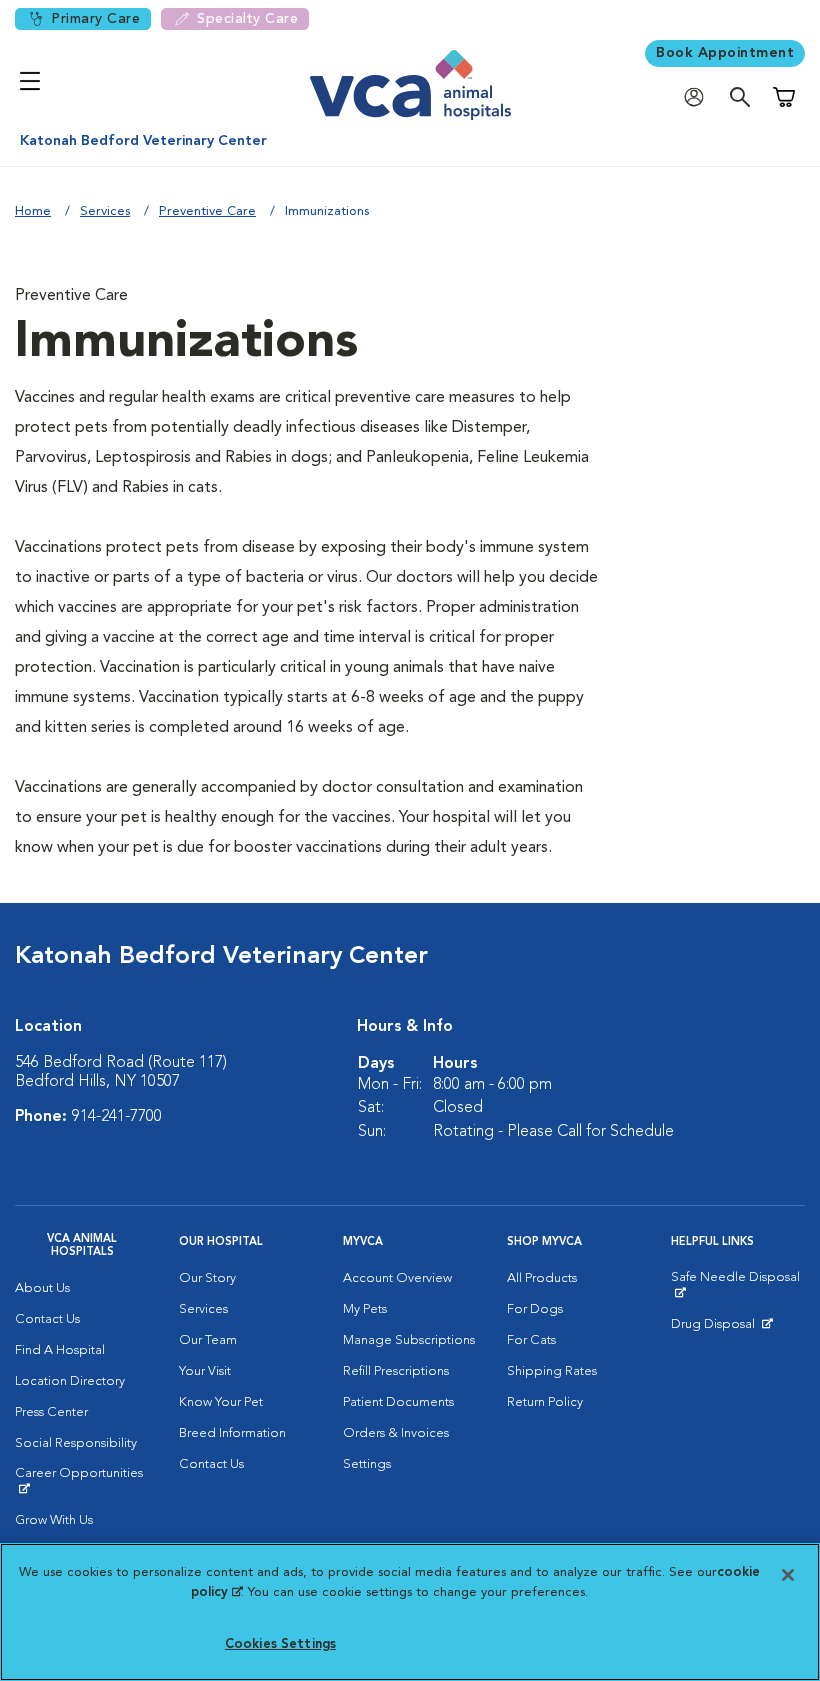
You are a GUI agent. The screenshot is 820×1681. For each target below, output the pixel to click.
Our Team (208, 1340)
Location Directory (70, 1381)
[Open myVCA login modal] (699, 97)
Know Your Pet (221, 1402)
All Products (542, 1278)
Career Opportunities (82, 1481)
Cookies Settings (280, 1644)
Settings (367, 1464)
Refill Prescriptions (396, 1371)
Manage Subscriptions (409, 1340)
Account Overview (397, 1278)
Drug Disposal (721, 1329)
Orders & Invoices (396, 1433)
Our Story (207, 1278)
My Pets (365, 1309)
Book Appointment (725, 53)
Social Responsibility (76, 1443)
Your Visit (205, 1371)
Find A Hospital (60, 1350)
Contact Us (47, 1319)
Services (105, 211)
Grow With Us (54, 1520)
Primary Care (95, 19)
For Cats (531, 1340)
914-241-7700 (117, 1117)
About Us (42, 1288)
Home (33, 211)
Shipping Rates (552, 1371)
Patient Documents (398, 1402)
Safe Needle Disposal (738, 1285)
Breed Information (232, 1433)
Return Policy (545, 1402)
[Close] (788, 1575)
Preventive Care (207, 211)
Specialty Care (247, 19)
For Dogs (535, 1309)
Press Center (51, 1412)
